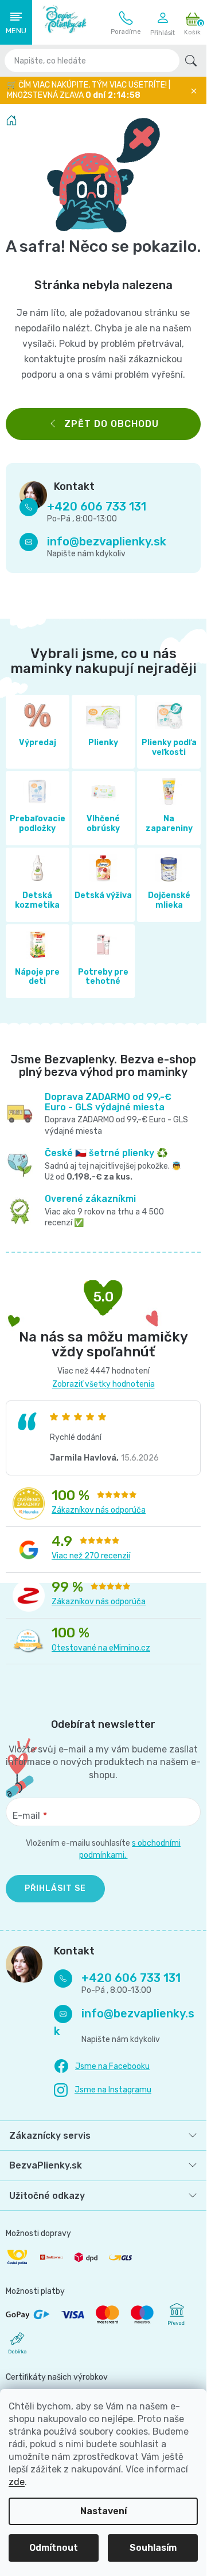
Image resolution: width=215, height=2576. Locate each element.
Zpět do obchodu (112, 424)
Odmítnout (54, 2548)
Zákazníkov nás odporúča (99, 1510)
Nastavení (103, 2511)
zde (17, 2482)
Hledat (191, 61)
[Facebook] (102, 2067)
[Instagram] (103, 2090)
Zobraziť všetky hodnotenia (103, 1384)
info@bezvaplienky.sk (107, 541)
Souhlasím (153, 2548)
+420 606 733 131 (126, 23)
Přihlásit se (55, 1888)
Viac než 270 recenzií (91, 1556)
